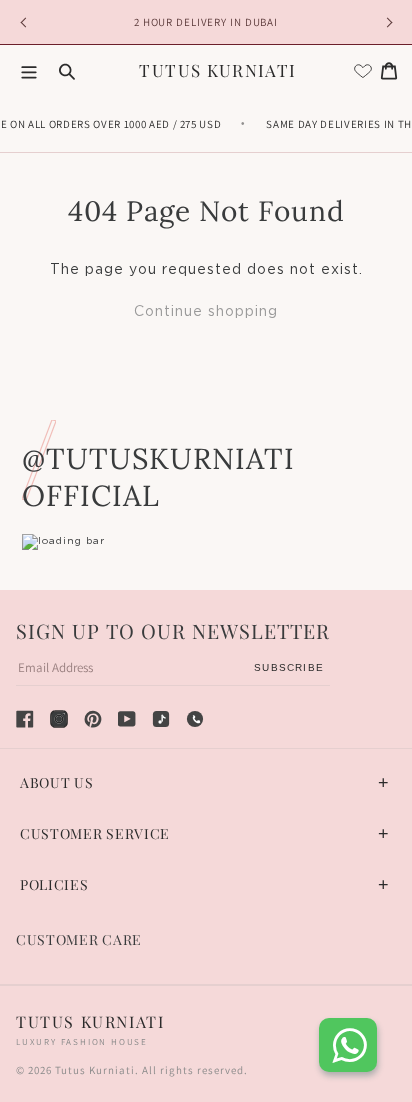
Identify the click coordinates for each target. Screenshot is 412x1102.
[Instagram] (59, 719)
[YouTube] (127, 719)
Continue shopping (206, 312)
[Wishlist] (363, 71)
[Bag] (389, 71)
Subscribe (289, 667)
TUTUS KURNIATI (217, 70)
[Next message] (386, 22)
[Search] (67, 71)
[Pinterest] (93, 719)
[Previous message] (26, 22)
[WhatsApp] (195, 719)
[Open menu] (29, 71)
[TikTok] (161, 719)
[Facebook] (25, 719)
